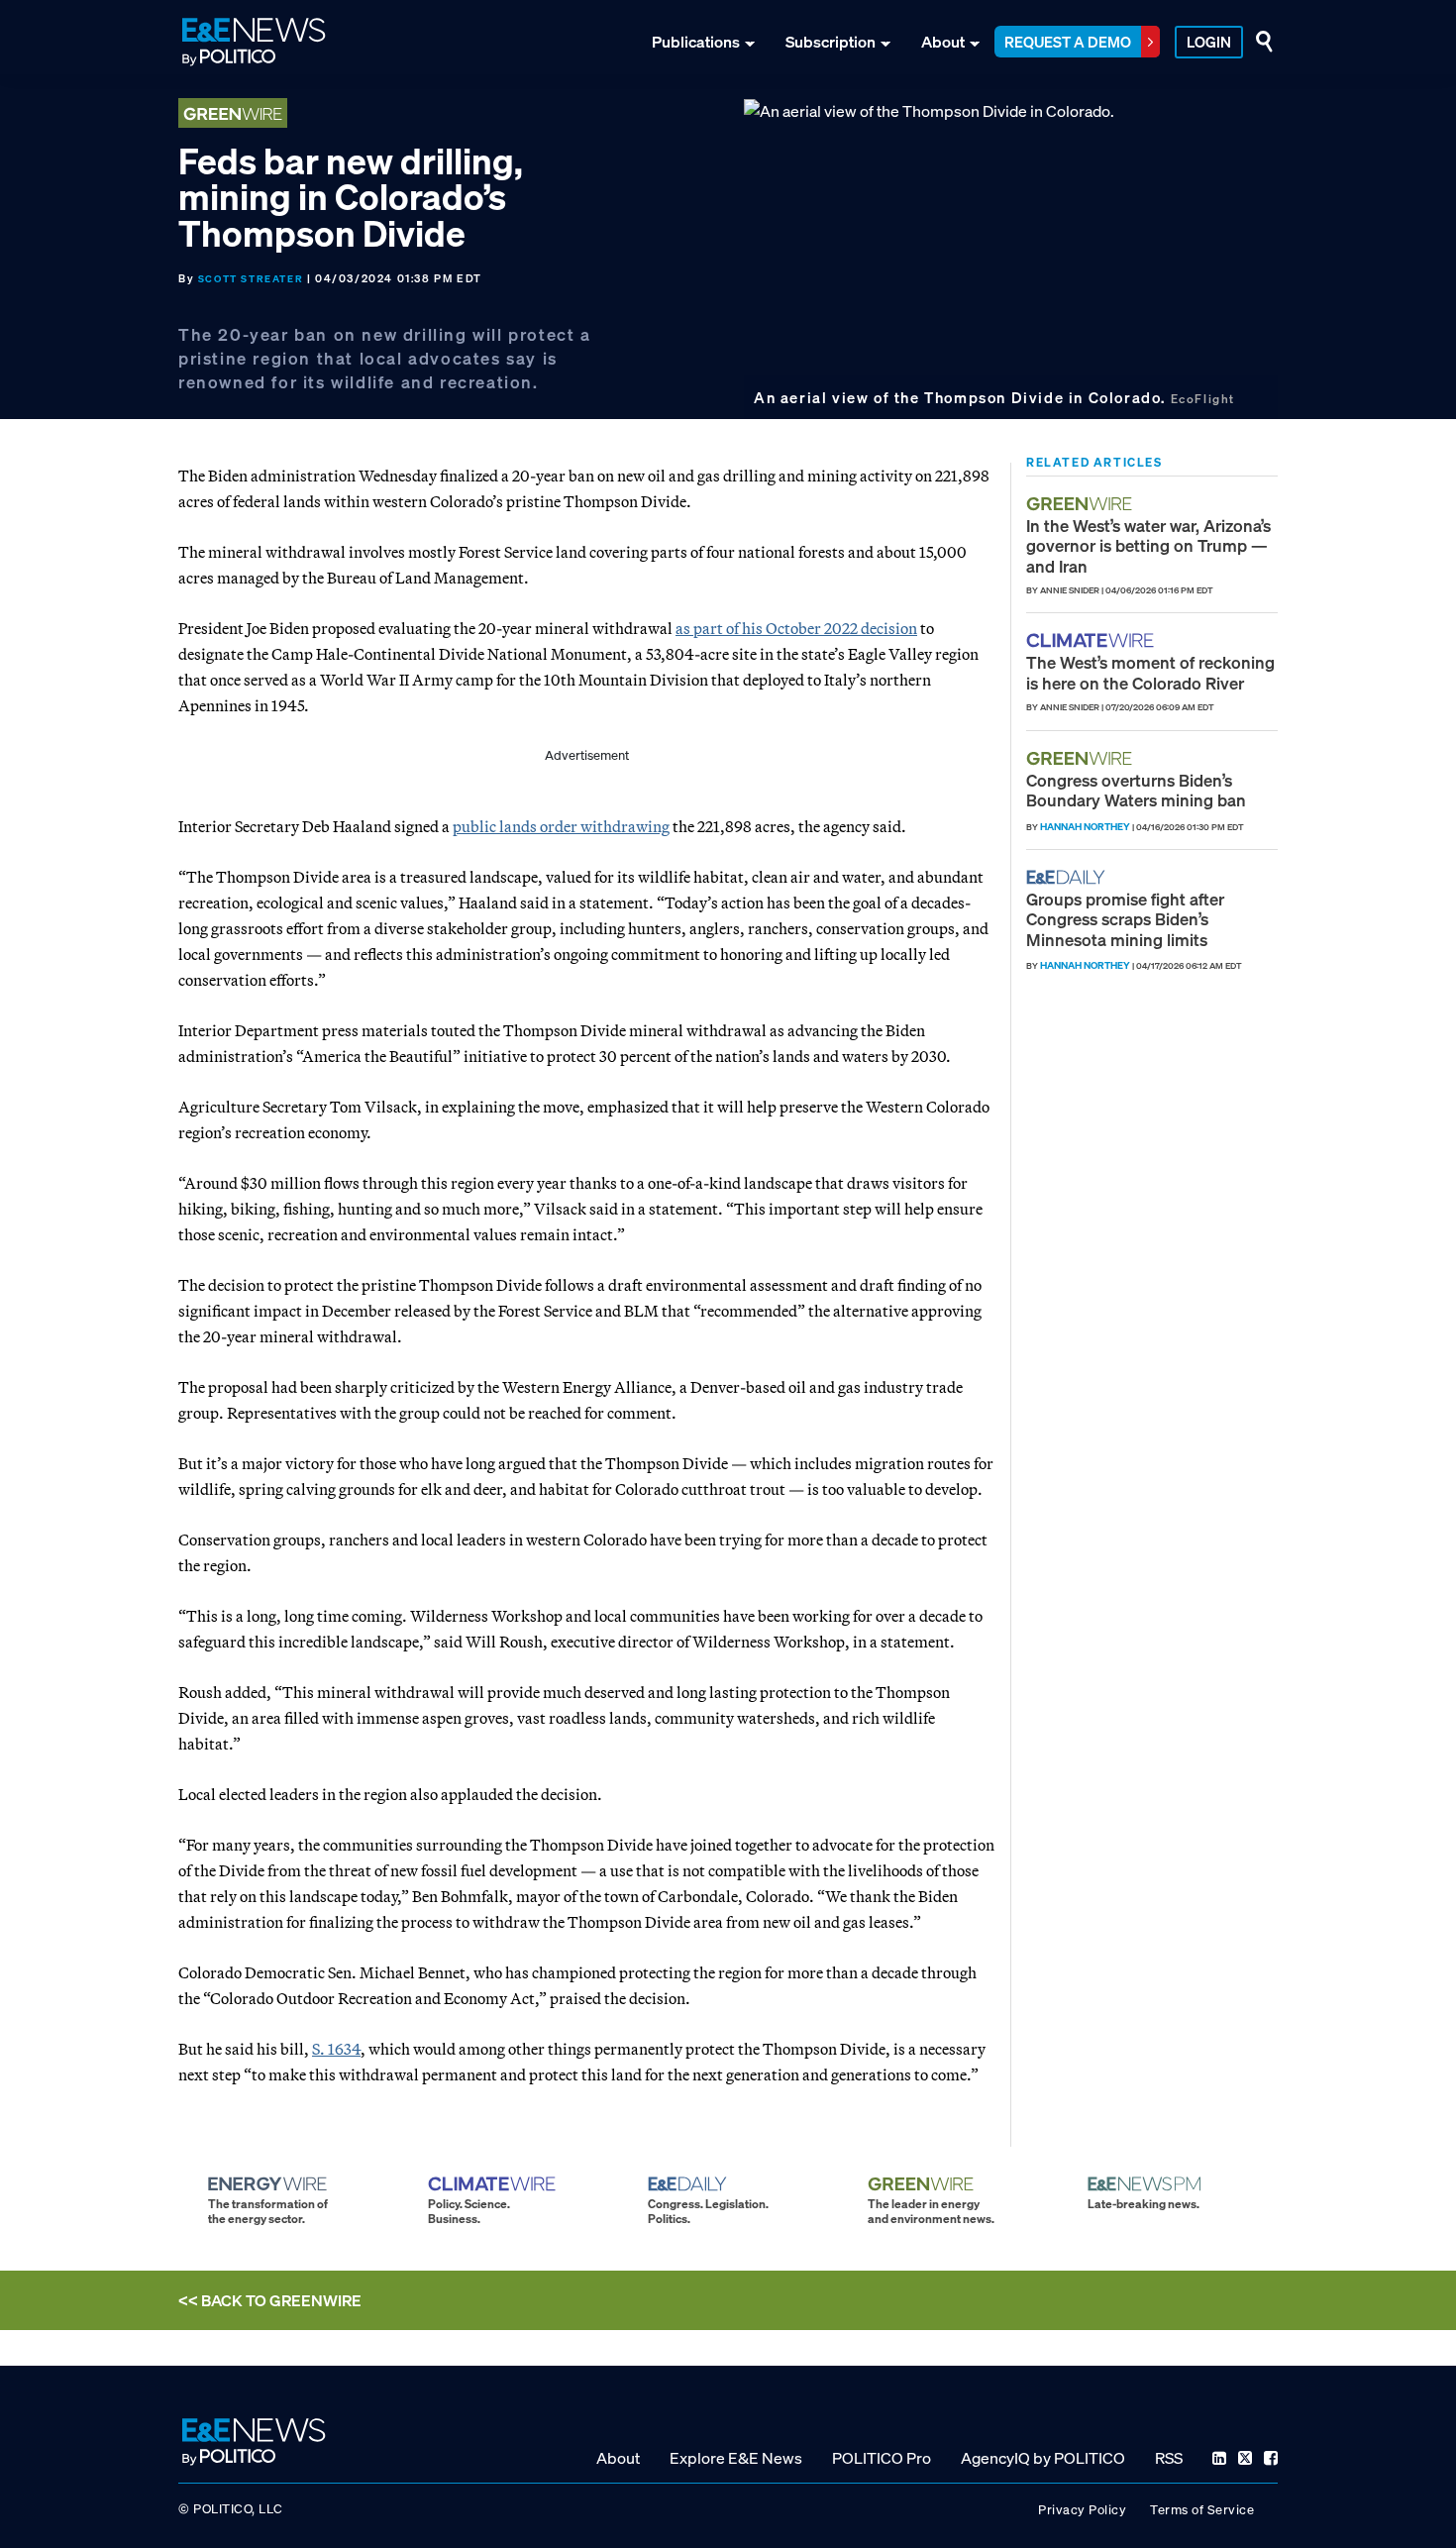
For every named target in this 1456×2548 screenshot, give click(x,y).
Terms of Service (1202, 2510)
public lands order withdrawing (561, 826)
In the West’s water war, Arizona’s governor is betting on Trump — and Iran (1148, 546)
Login (1209, 42)
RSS (1169, 2458)
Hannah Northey (1085, 827)
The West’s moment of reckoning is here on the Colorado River (1150, 672)
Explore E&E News (736, 2458)
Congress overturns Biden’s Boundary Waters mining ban (1136, 790)
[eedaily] (1072, 877)
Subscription (831, 42)
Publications (696, 42)
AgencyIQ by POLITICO (1043, 2458)
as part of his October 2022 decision (796, 628)
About (943, 42)
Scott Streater (251, 279)
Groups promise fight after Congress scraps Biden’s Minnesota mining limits (1125, 919)
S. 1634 (336, 2049)
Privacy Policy (1082, 2510)
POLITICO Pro (882, 2458)
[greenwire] (1082, 504)
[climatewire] (1092, 640)
